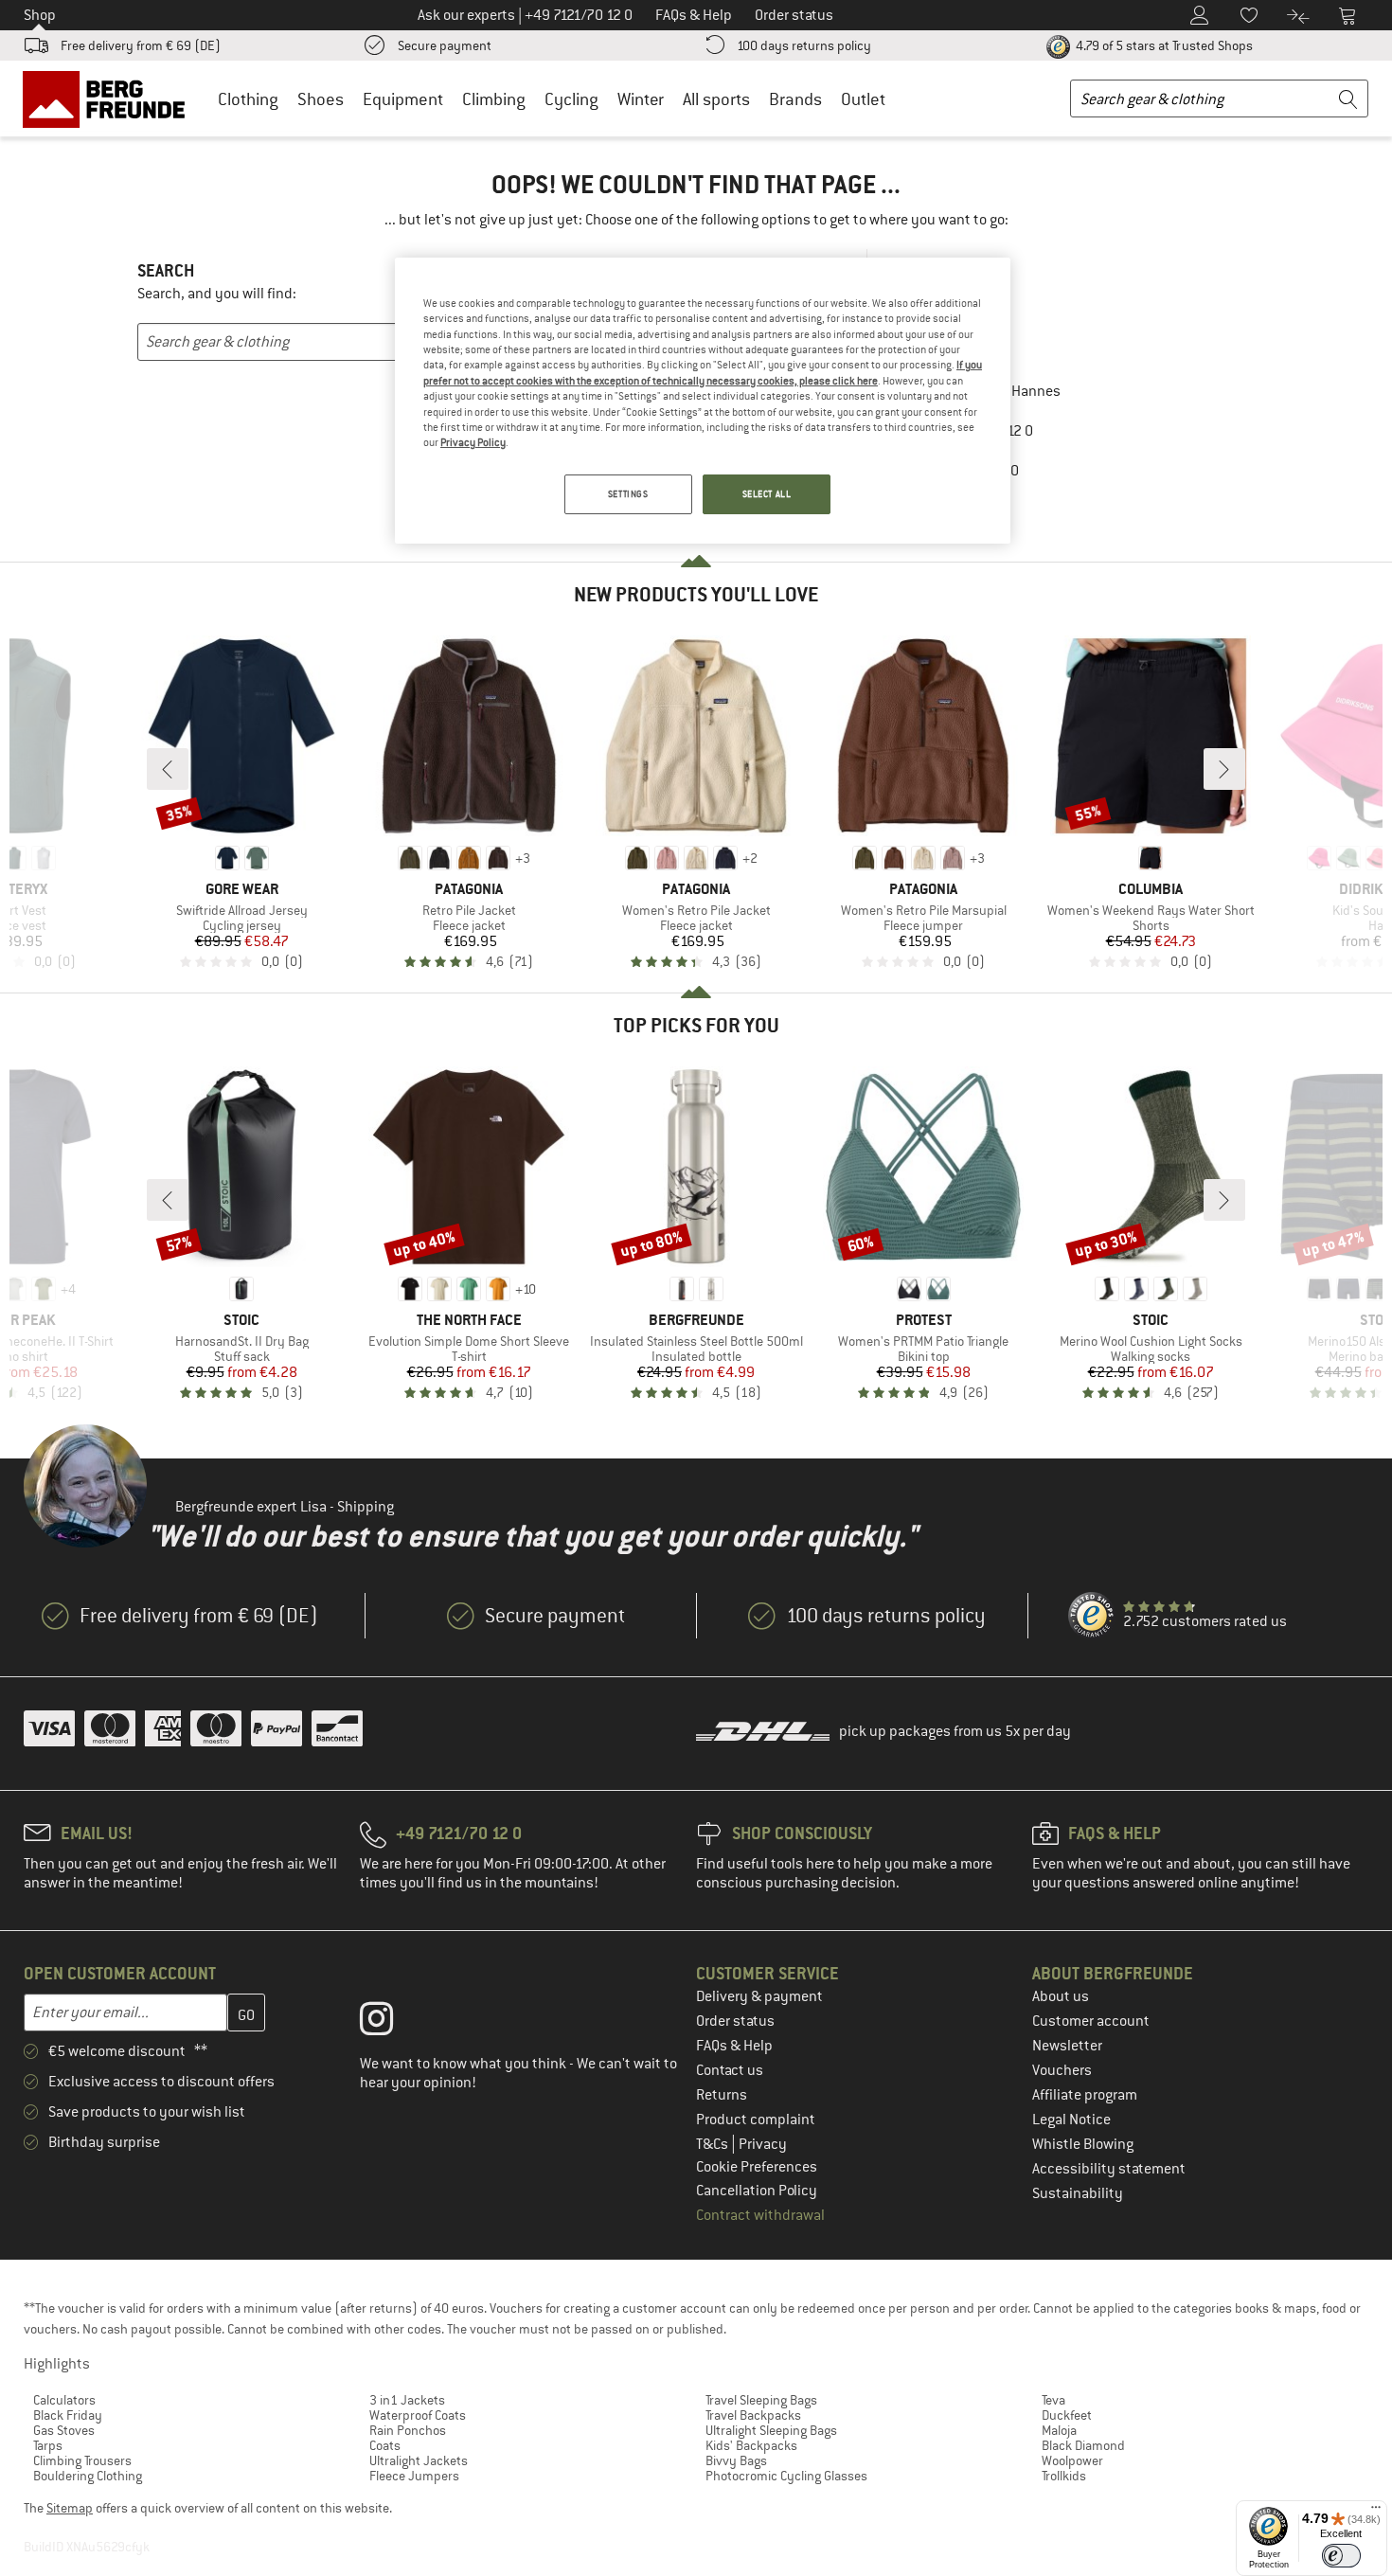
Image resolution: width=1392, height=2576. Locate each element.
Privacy (763, 2144)
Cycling (571, 99)
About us (1061, 1996)
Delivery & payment (759, 1996)
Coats (385, 2445)
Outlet (863, 99)
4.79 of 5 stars (1163, 45)
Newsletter (1067, 2046)
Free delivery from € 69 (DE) (141, 45)
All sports (716, 99)
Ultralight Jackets (419, 2460)
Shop (40, 15)
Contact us (730, 2070)
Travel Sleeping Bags (761, 2400)
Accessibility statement (1109, 2169)
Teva (1053, 2400)
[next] (1224, 769)
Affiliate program (1085, 2095)
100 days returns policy (804, 45)
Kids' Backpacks (751, 2445)
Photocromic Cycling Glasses (786, 2476)
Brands (795, 99)
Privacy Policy (473, 442)
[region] (703, 401)
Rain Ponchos (408, 2430)
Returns (722, 2095)
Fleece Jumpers (414, 2476)
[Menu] (1376, 2512)
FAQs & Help (734, 2046)
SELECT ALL (767, 494)
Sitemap (70, 2508)
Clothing (248, 99)
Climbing (494, 99)
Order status (735, 2021)
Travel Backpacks (753, 2415)
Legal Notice (1071, 2120)
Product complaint (756, 2120)
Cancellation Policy (757, 2191)
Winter (641, 99)
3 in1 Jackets (407, 2400)
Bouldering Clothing (88, 2476)
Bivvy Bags (736, 2460)
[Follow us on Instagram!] (391, 2023)
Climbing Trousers (82, 2460)
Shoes (321, 99)
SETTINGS (628, 494)
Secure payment (445, 45)
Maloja (1059, 2430)
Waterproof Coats (418, 2415)
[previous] (168, 769)
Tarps (48, 2445)
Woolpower (1072, 2460)
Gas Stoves (64, 2430)
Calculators (64, 2400)
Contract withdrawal (760, 2215)
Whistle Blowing (1083, 2144)
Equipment (403, 99)
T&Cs (714, 2144)
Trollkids (1064, 2476)
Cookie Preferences (757, 2167)
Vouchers (1062, 2070)
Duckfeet (1067, 2415)
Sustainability (1078, 2193)
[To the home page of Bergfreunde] (110, 98)
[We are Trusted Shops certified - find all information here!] (1092, 1616)
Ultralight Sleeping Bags (771, 2430)
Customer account (1091, 2021)
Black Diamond (1083, 2445)
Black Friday (68, 2415)
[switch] (1341, 2556)
